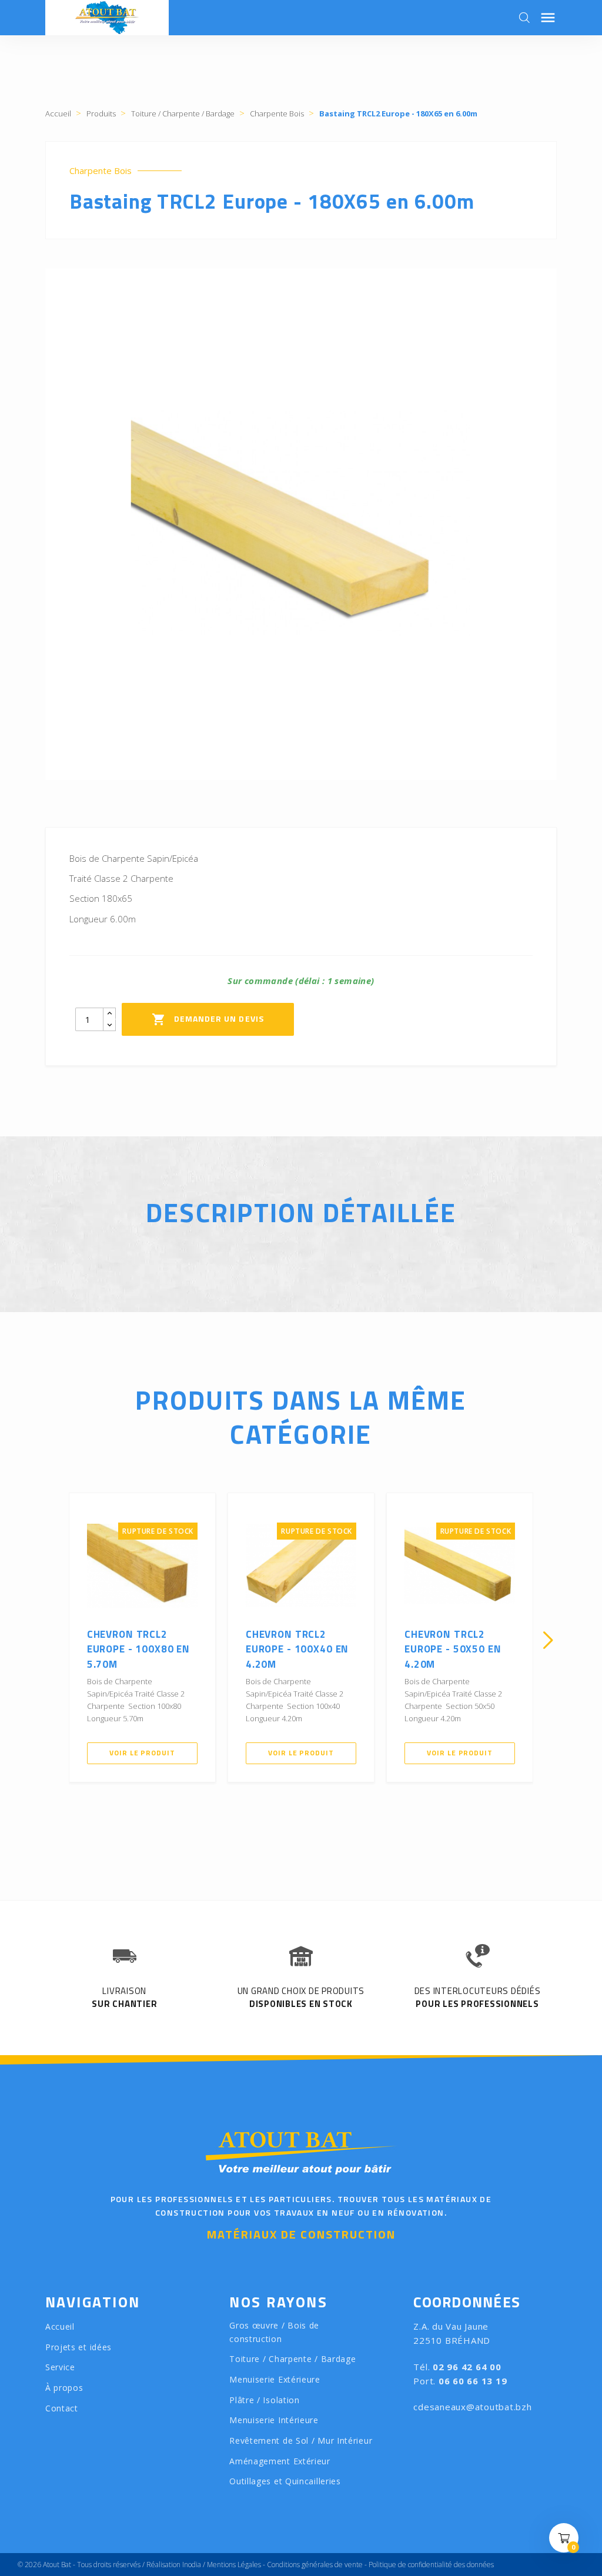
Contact (62, 2408)
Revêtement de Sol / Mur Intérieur (301, 2440)
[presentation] (54, 1640)
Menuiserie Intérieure (274, 2420)
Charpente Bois (101, 171)
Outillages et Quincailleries (285, 2481)
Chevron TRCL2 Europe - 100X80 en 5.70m (138, 1649)
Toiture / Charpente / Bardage (292, 2359)
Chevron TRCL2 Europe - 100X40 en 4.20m (297, 1649)
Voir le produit (142, 1753)
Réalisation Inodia (174, 2565)
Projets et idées (78, 2347)
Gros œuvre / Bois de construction (274, 2332)
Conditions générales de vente (315, 2565)
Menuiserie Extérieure (275, 2379)
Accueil (60, 2326)
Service (60, 2367)
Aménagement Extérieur (280, 2461)
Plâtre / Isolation (265, 2400)
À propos (64, 2388)
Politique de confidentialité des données (431, 2565)
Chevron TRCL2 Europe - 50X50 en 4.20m (453, 1649)
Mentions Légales (234, 2565)
